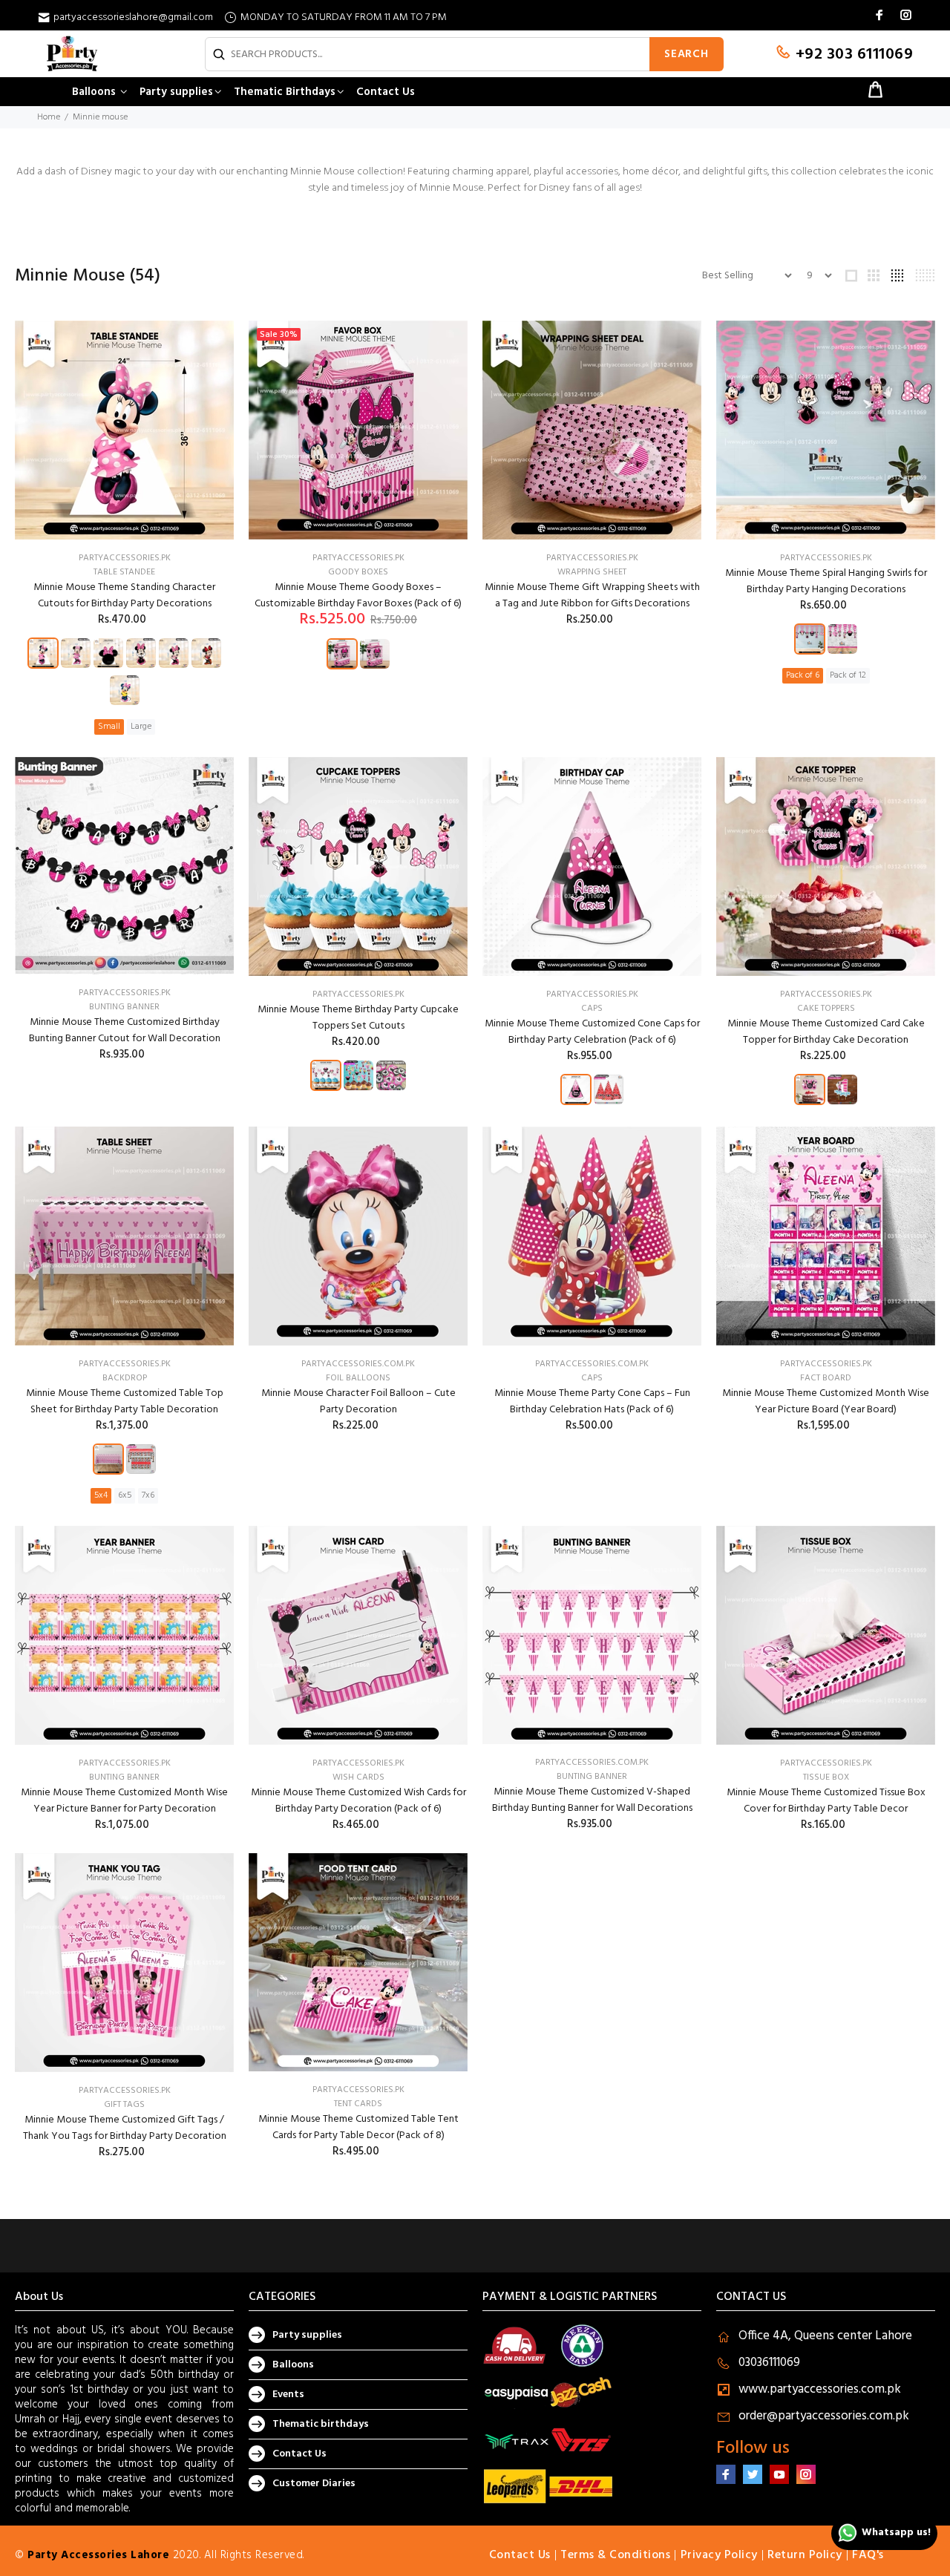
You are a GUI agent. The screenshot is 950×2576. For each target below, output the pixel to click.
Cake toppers (826, 1009)
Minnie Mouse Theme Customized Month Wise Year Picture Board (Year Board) (826, 1402)
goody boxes (358, 572)
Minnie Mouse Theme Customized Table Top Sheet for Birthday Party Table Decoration (125, 1402)
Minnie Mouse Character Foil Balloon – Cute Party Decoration (358, 1402)
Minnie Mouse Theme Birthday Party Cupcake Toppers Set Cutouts (358, 1018)
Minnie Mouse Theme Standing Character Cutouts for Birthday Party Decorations (124, 596)
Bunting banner (124, 1777)
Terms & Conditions (615, 2555)
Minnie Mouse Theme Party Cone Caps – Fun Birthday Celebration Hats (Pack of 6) (592, 1402)
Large (141, 727)
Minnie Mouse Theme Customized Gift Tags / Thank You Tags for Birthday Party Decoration (125, 2128)
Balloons (293, 2365)
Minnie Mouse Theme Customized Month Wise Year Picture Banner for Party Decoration (124, 1801)
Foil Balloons (358, 1378)
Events (288, 2395)
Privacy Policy (719, 2555)
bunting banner (124, 1007)
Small (109, 727)
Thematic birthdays (321, 2424)
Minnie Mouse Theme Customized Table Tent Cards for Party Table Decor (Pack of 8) (358, 2127)
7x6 (148, 1495)
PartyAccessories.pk (125, 558)
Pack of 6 (803, 675)
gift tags (124, 2105)
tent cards (358, 2104)
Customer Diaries (314, 2484)
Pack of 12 (848, 675)
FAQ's (868, 2555)
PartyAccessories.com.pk (358, 1364)
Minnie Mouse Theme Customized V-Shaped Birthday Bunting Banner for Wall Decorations (592, 1800)
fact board (826, 1378)
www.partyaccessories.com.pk (820, 2389)
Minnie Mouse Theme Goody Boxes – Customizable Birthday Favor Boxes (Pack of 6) (358, 596)
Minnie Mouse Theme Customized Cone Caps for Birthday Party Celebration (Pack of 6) (592, 1032)
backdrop (125, 1378)
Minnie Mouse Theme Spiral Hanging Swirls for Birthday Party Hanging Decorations (826, 581)
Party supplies (307, 2335)
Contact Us (299, 2454)
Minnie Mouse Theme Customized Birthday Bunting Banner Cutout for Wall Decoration (125, 1030)
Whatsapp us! (896, 2533)
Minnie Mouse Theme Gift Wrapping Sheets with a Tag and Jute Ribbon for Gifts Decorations (592, 596)
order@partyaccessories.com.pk (824, 2416)
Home (49, 117)
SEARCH (687, 54)
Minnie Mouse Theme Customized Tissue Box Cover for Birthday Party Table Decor (826, 1801)
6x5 (125, 1495)
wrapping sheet (592, 572)
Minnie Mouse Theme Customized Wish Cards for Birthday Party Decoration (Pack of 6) (358, 1801)
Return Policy (805, 2555)
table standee (124, 572)
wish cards (358, 1777)
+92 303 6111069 (852, 55)
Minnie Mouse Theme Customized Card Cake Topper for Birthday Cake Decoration (826, 1032)
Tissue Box (826, 1777)
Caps (592, 1009)
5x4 (101, 1495)
